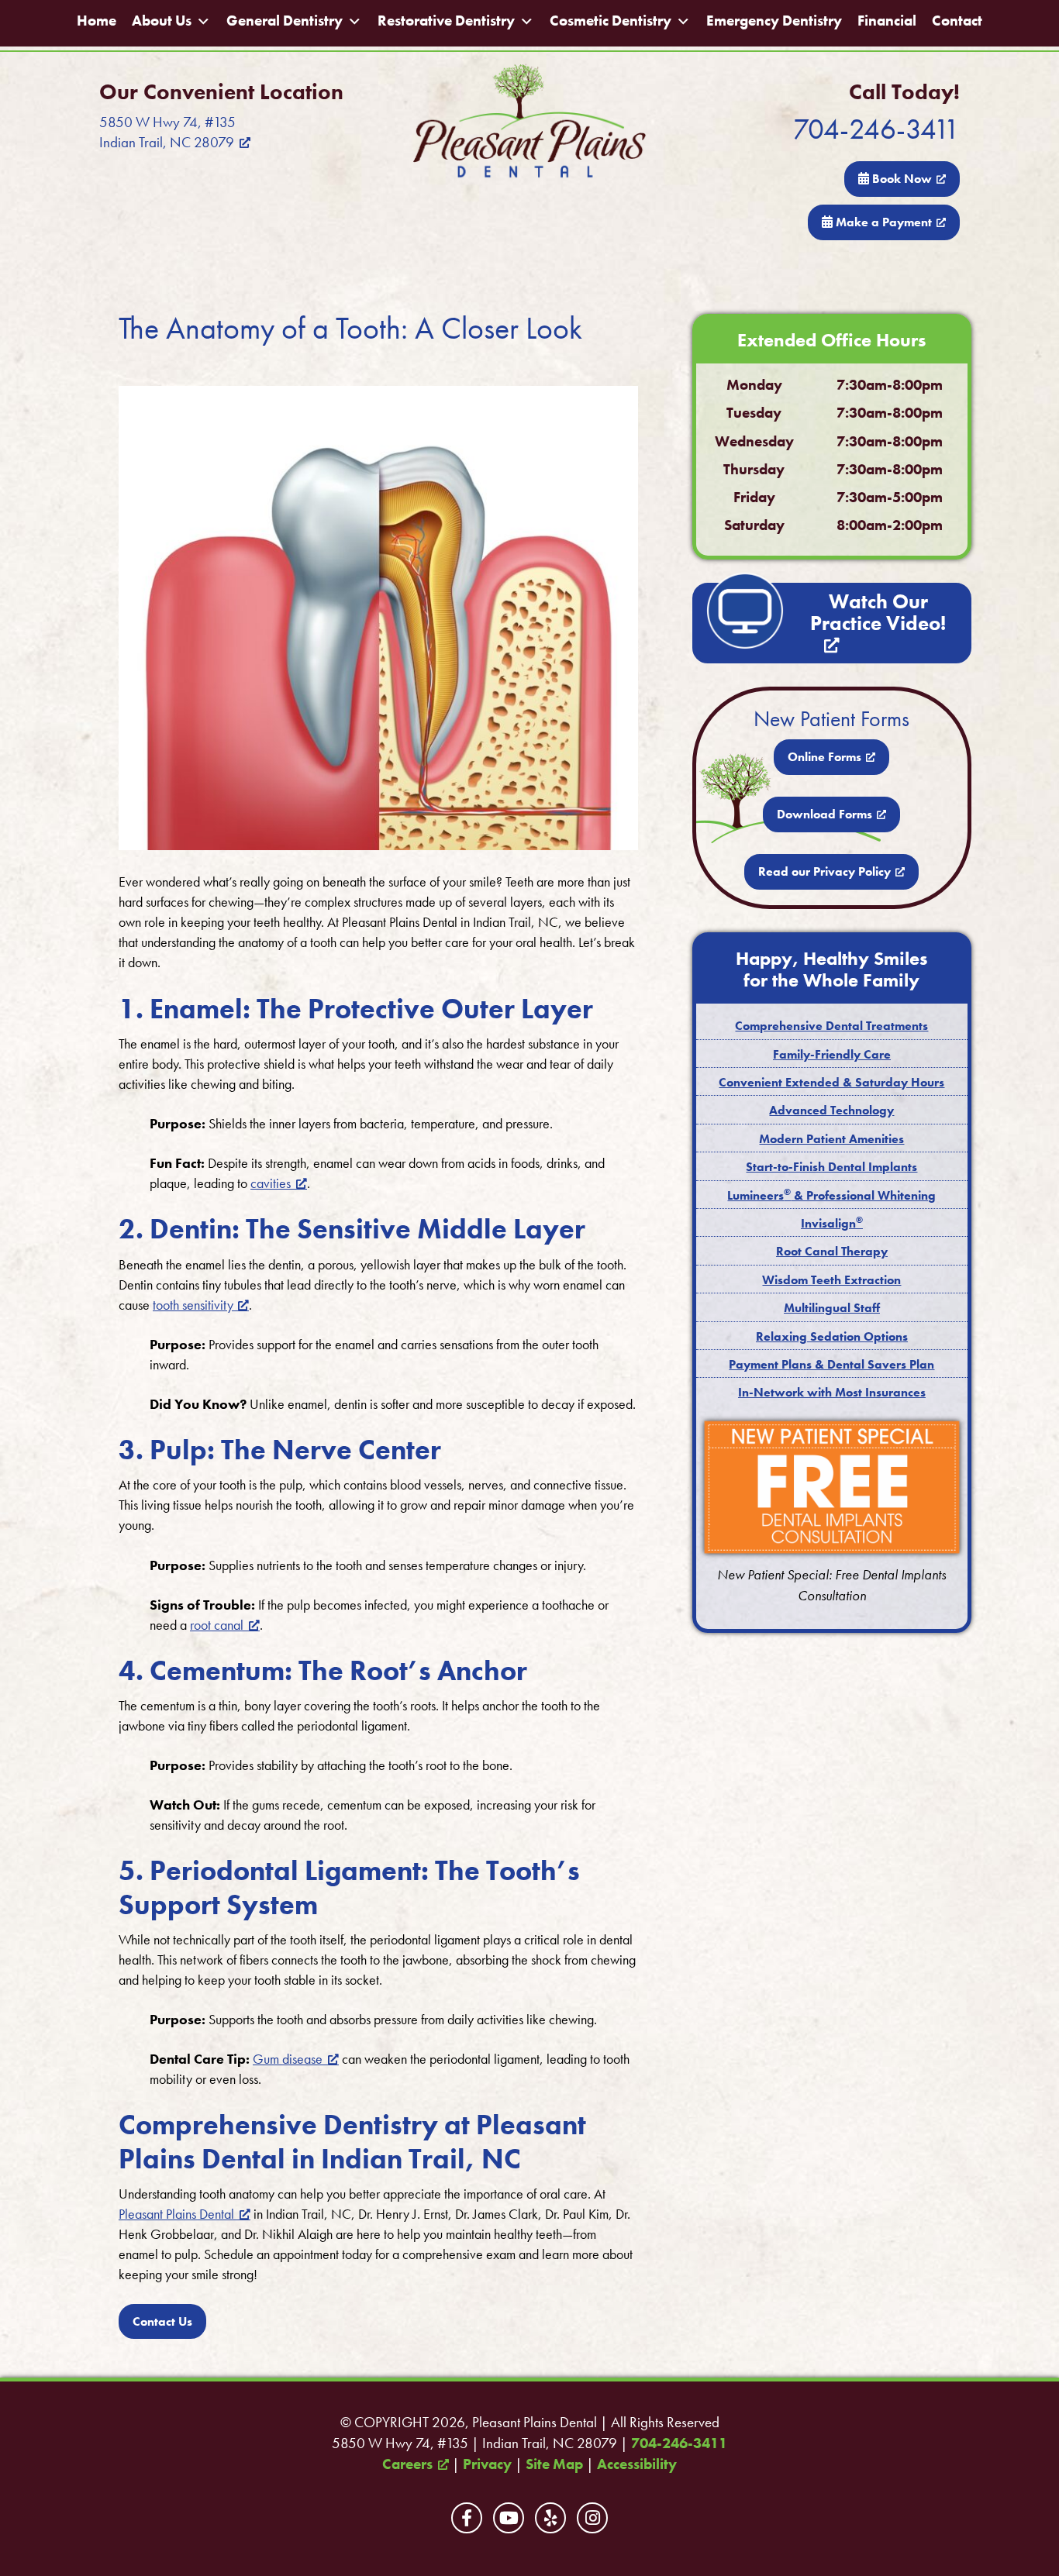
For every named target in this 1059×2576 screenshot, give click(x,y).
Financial (887, 21)
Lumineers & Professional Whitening (831, 1195)
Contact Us (162, 2321)
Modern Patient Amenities (831, 1139)
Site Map (554, 2464)
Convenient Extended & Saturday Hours (831, 1082)
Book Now (900, 179)
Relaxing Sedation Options (832, 1336)
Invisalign (832, 1223)
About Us (162, 21)
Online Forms (824, 757)
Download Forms (824, 814)
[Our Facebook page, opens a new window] (467, 2518)
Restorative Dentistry (446, 21)
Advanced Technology (831, 1110)
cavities (271, 1183)
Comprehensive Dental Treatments (831, 1026)
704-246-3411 (876, 129)
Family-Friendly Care (832, 1054)
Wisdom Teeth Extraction (831, 1280)
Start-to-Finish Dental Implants (831, 1167)
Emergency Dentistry (774, 21)
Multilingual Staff (832, 1308)
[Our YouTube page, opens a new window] (509, 2518)
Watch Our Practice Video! (878, 612)
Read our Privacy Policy (824, 871)
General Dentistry (285, 21)
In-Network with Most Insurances (832, 1392)
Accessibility (637, 2464)
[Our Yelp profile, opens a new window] (550, 2518)
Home (97, 21)
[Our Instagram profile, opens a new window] (592, 2518)
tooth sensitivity (193, 1305)
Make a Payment (882, 222)
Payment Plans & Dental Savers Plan (831, 1364)
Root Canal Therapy (832, 1251)
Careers (407, 2464)
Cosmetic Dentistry (611, 21)
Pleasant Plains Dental (176, 2214)
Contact (957, 21)
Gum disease (288, 2059)
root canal (217, 1625)
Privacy (487, 2464)
